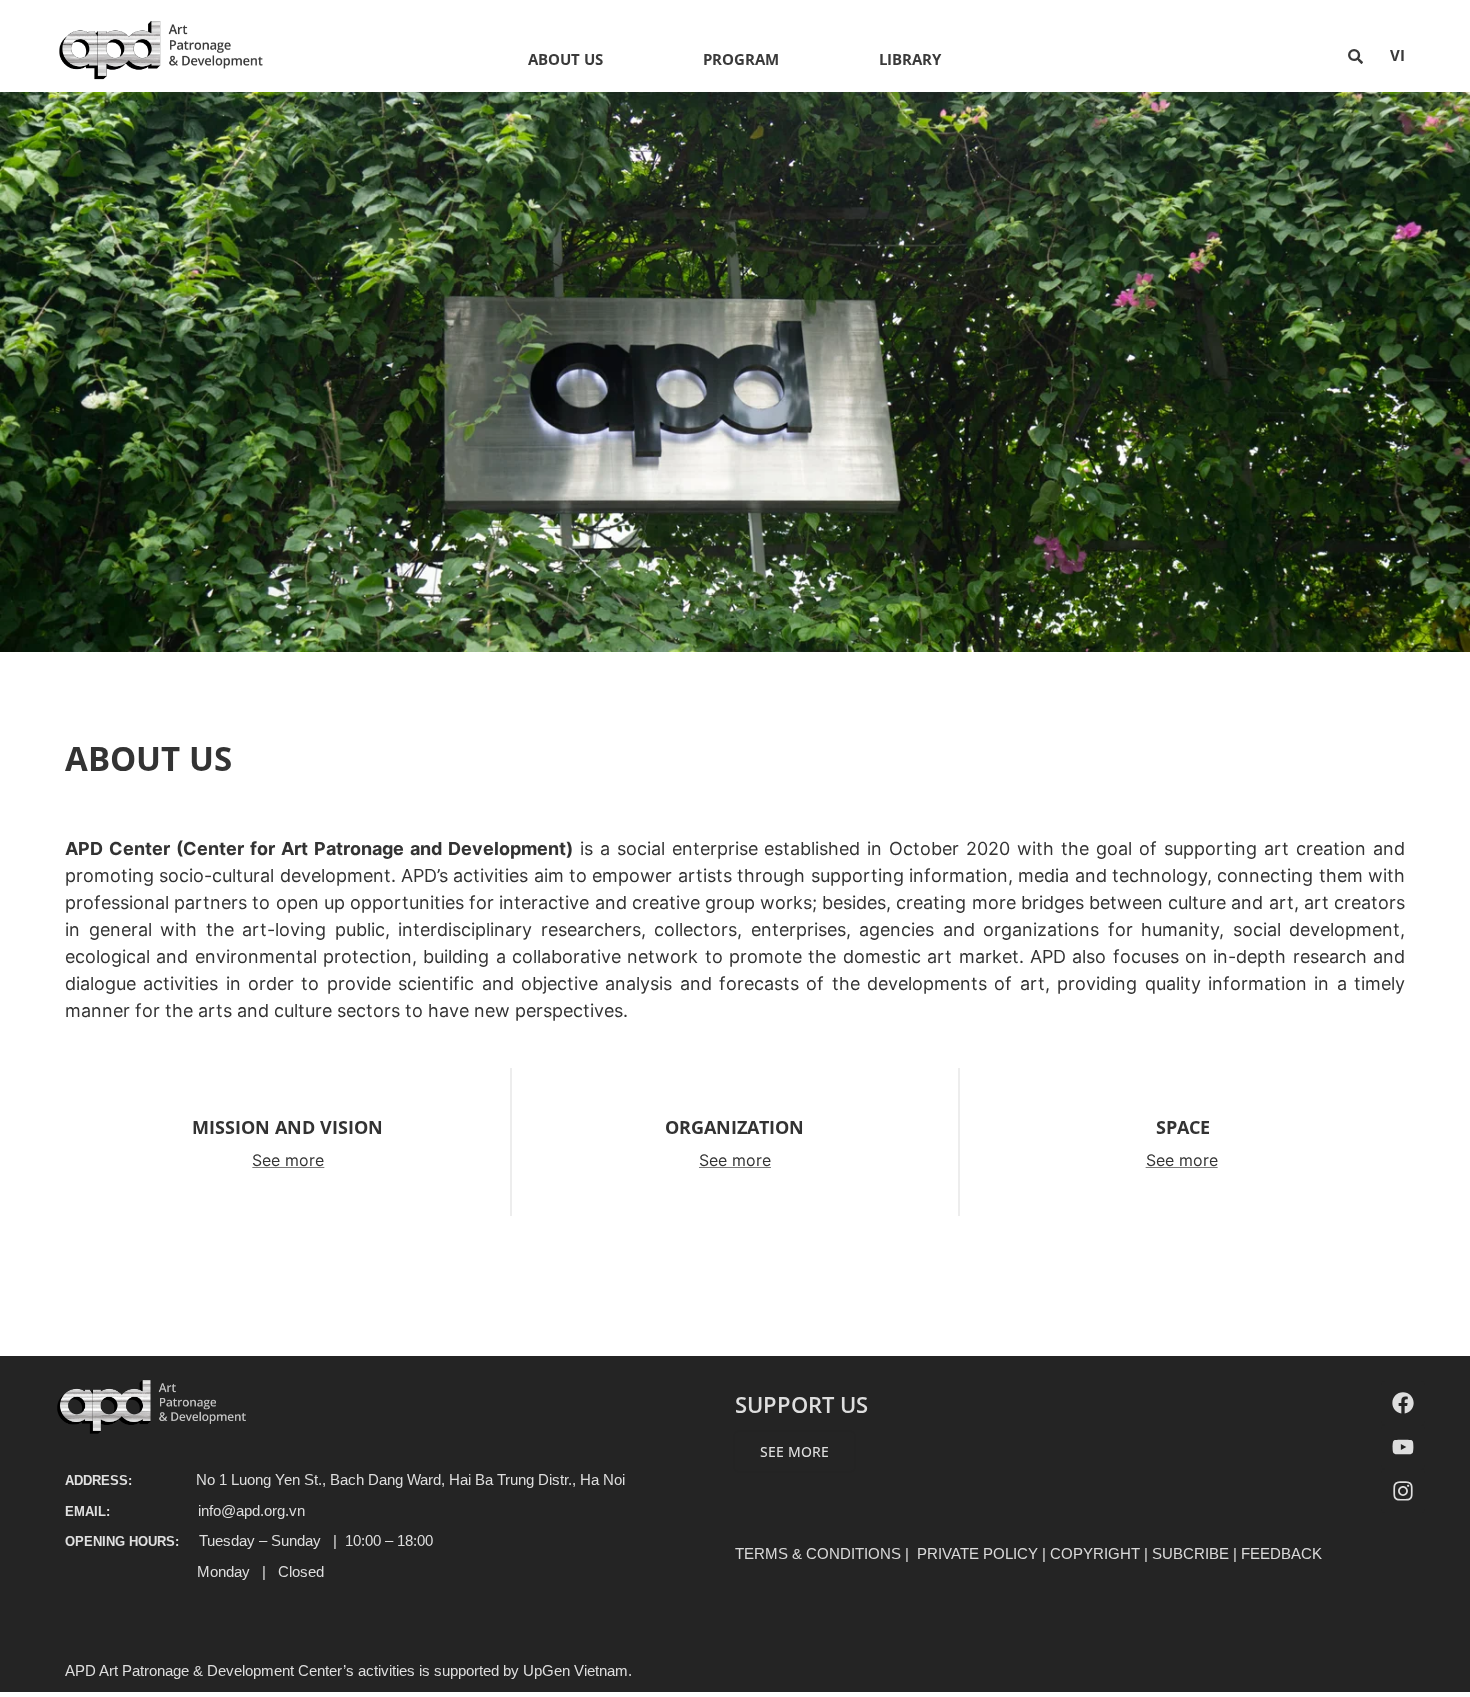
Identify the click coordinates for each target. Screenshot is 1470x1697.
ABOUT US (565, 59)
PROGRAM (741, 59)
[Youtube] (1403, 1447)
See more (288, 1160)
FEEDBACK (1281, 1553)
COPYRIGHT (1095, 1553)
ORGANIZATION (734, 1127)
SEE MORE (794, 1451)
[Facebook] (1403, 1403)
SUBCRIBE (1190, 1553)
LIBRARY (910, 59)
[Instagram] (1403, 1491)
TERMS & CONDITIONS (818, 1553)
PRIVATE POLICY (977, 1553)
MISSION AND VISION (287, 1127)
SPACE (1183, 1127)
